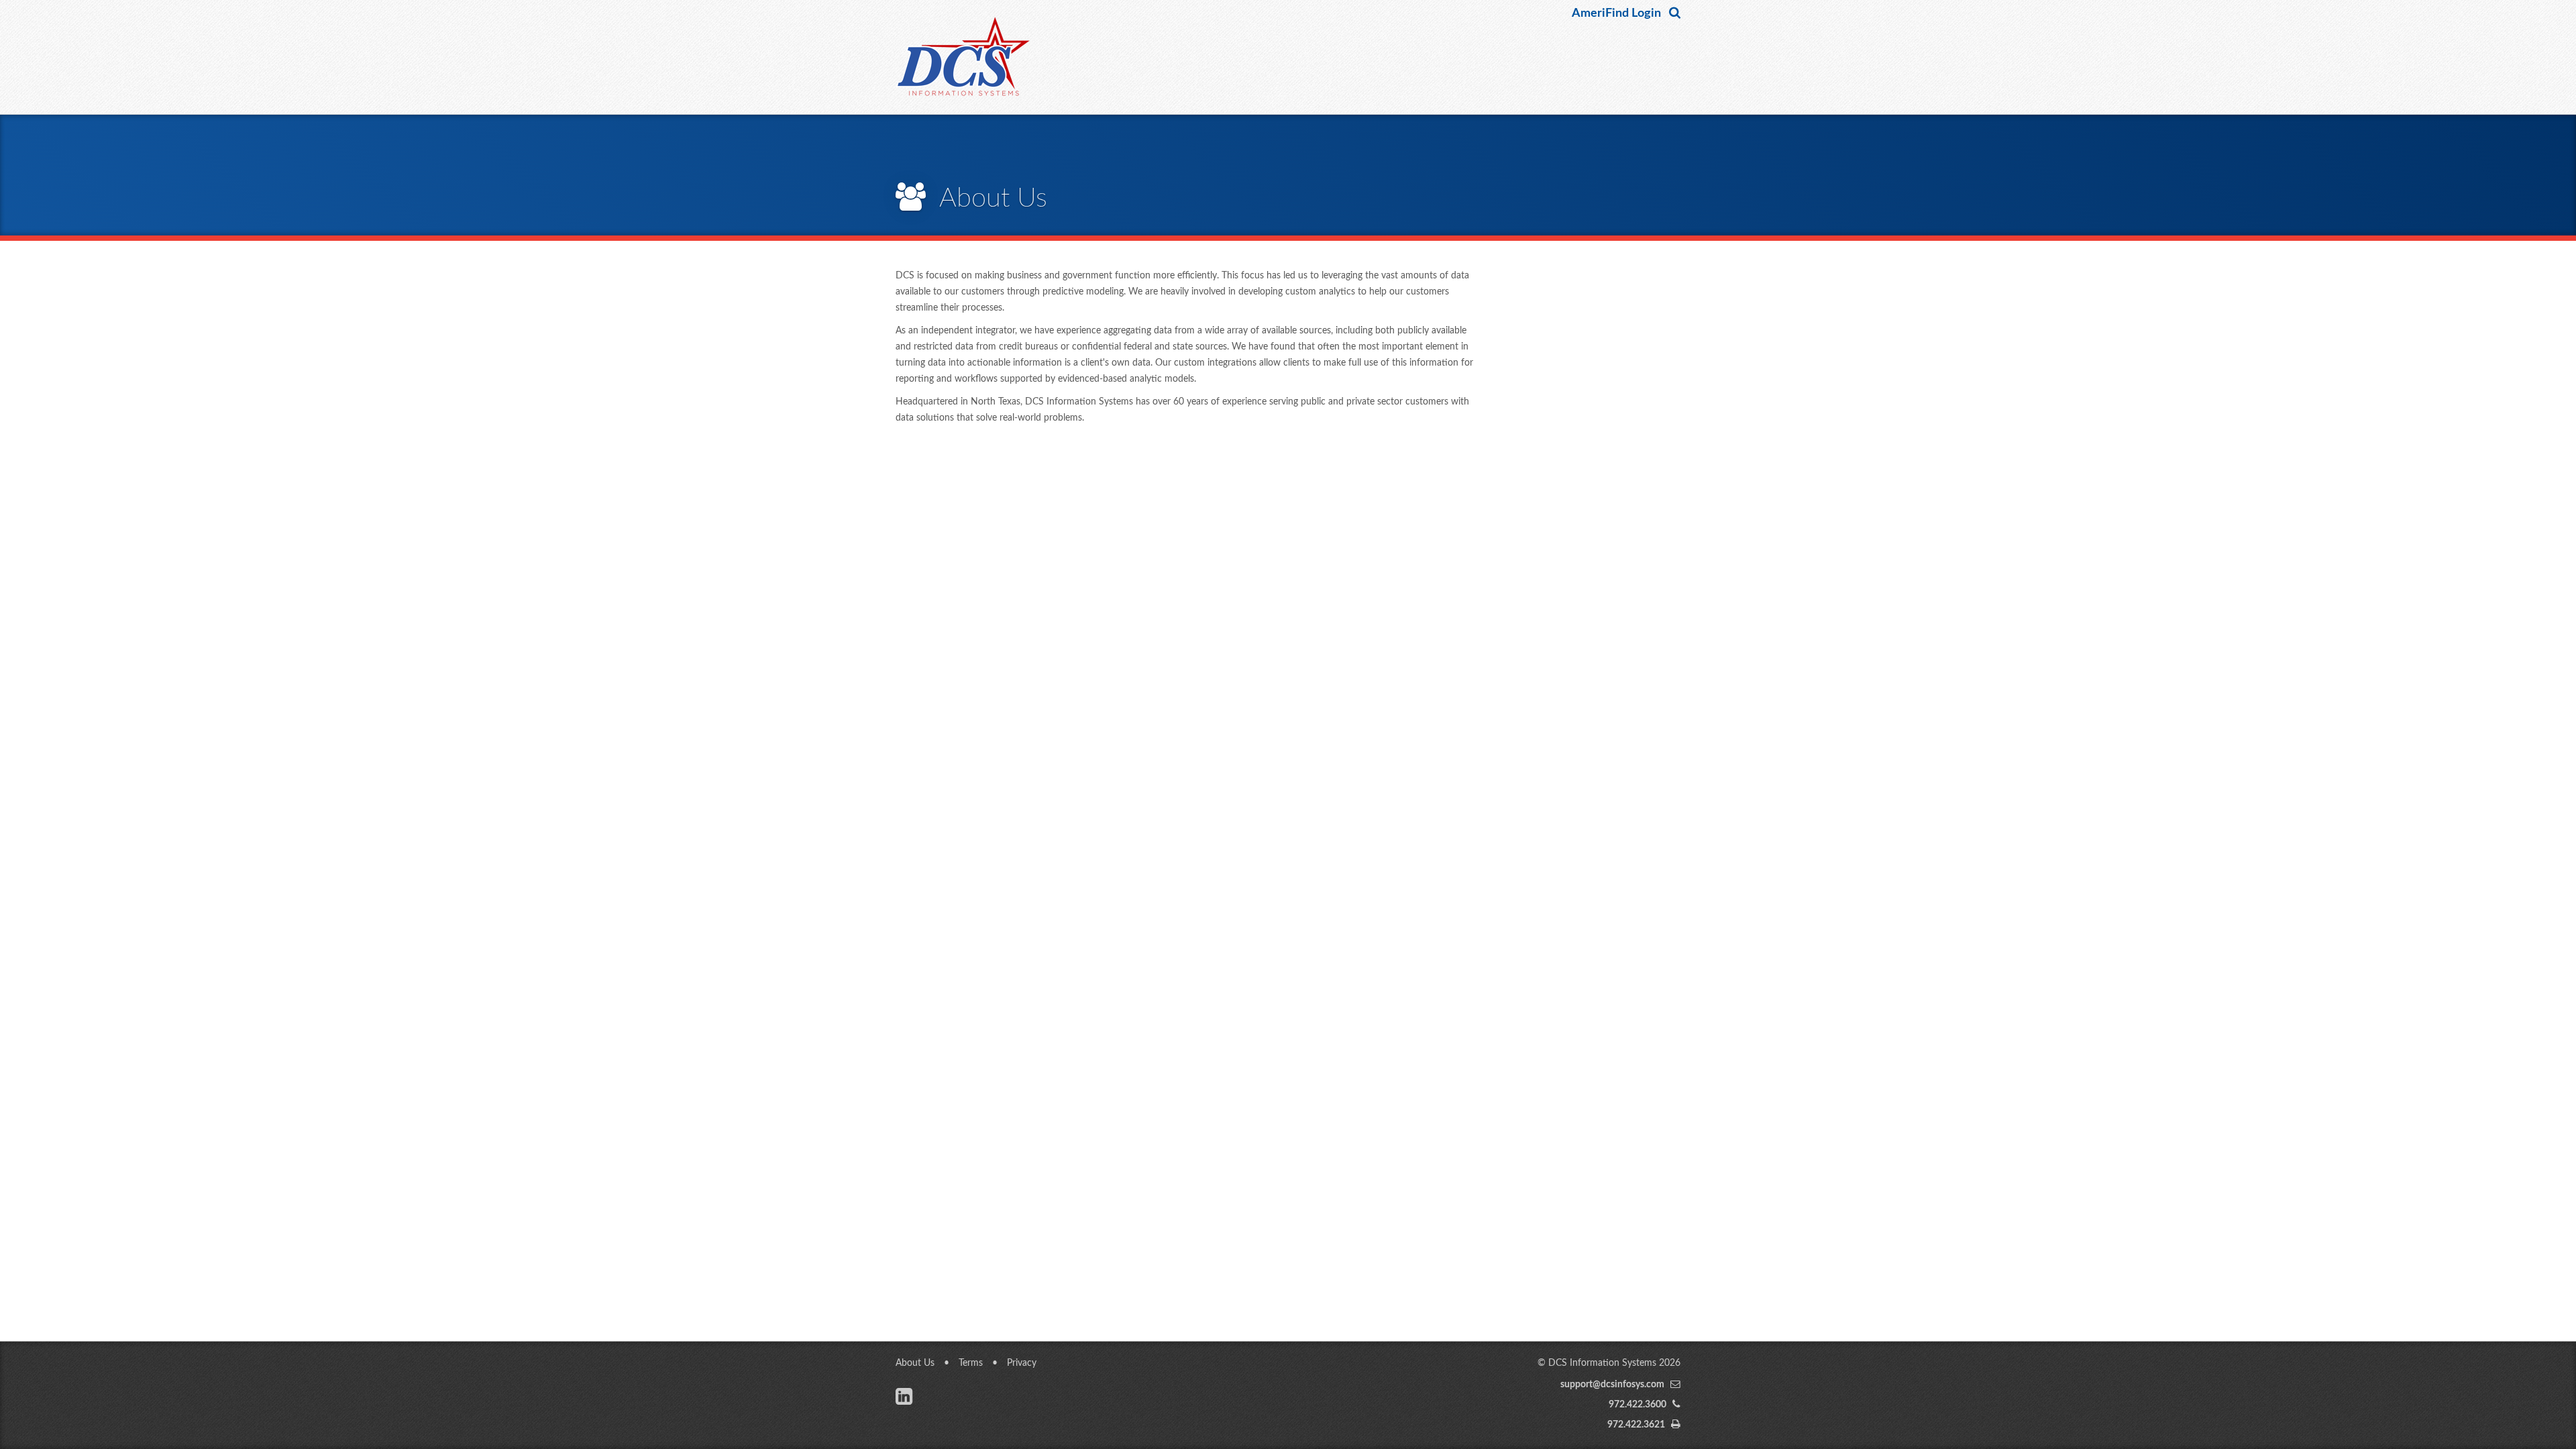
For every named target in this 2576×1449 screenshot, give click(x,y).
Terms (971, 1363)
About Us (915, 1363)
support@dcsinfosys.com (1612, 1385)
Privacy (1022, 1363)
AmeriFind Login (1616, 13)
